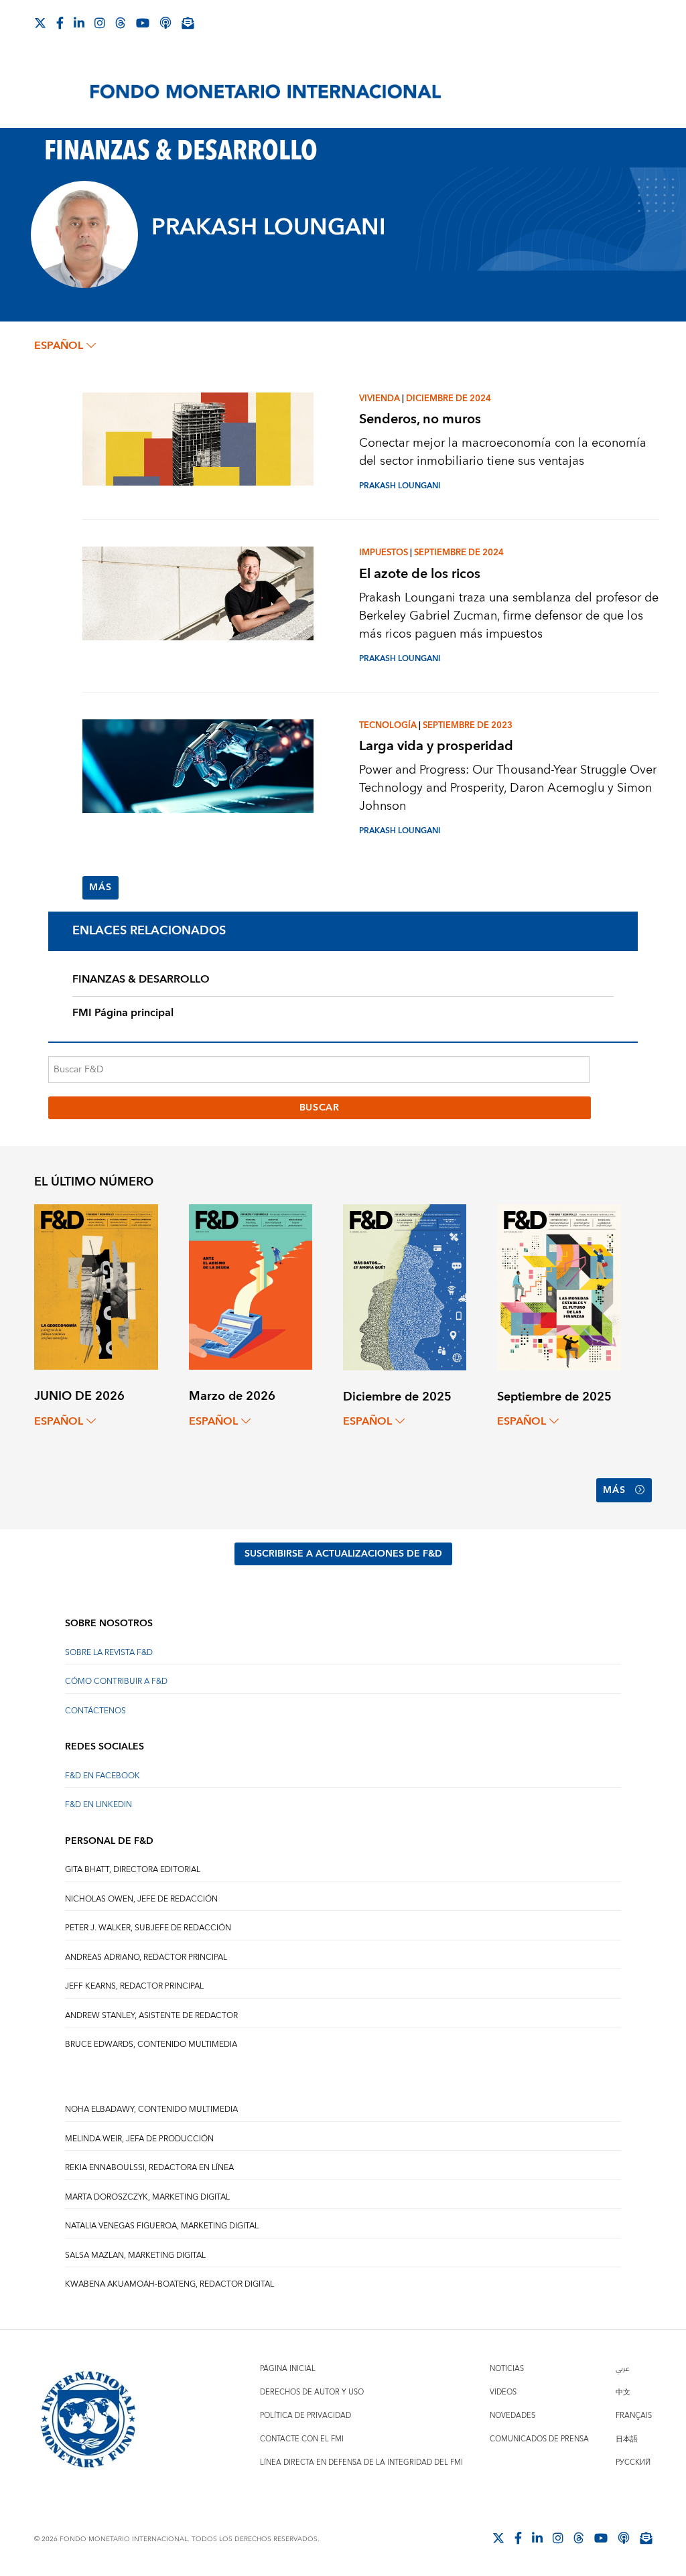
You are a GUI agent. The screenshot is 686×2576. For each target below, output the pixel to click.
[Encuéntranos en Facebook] (60, 23)
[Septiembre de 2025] (559, 1286)
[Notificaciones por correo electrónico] (188, 23)
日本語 (627, 2439)
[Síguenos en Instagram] (100, 23)
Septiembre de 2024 (459, 553)
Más (100, 887)
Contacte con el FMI (302, 2439)
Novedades (512, 2416)
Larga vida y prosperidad (436, 746)
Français (634, 2416)
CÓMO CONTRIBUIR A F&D (116, 1681)
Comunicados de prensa (539, 2439)
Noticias (507, 2369)
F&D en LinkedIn (98, 1805)
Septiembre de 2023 (468, 725)
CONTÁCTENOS (95, 1711)
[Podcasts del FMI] (165, 23)
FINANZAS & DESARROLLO (141, 979)
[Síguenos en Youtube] (143, 23)
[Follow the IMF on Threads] (121, 23)
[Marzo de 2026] (251, 1286)
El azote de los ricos (420, 574)
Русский (633, 2462)
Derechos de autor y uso (312, 2392)
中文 (623, 2392)
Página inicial (288, 2369)
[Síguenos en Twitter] (40, 23)
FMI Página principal (123, 1013)
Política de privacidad (305, 2416)
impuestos (384, 553)
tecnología (388, 725)
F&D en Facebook (102, 1776)
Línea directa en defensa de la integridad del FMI (361, 2462)
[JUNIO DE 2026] (96, 1286)
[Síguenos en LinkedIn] (79, 23)
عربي (622, 2369)
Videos (503, 2392)
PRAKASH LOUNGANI (400, 486)
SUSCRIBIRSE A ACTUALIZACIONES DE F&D (343, 1554)
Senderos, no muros (420, 419)
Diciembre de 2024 (449, 399)
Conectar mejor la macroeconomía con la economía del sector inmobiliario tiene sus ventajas (503, 452)
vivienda (380, 399)
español (59, 346)
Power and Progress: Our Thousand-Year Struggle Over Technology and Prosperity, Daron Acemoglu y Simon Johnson (508, 788)
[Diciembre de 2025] (405, 1286)
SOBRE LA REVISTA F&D (109, 1653)
